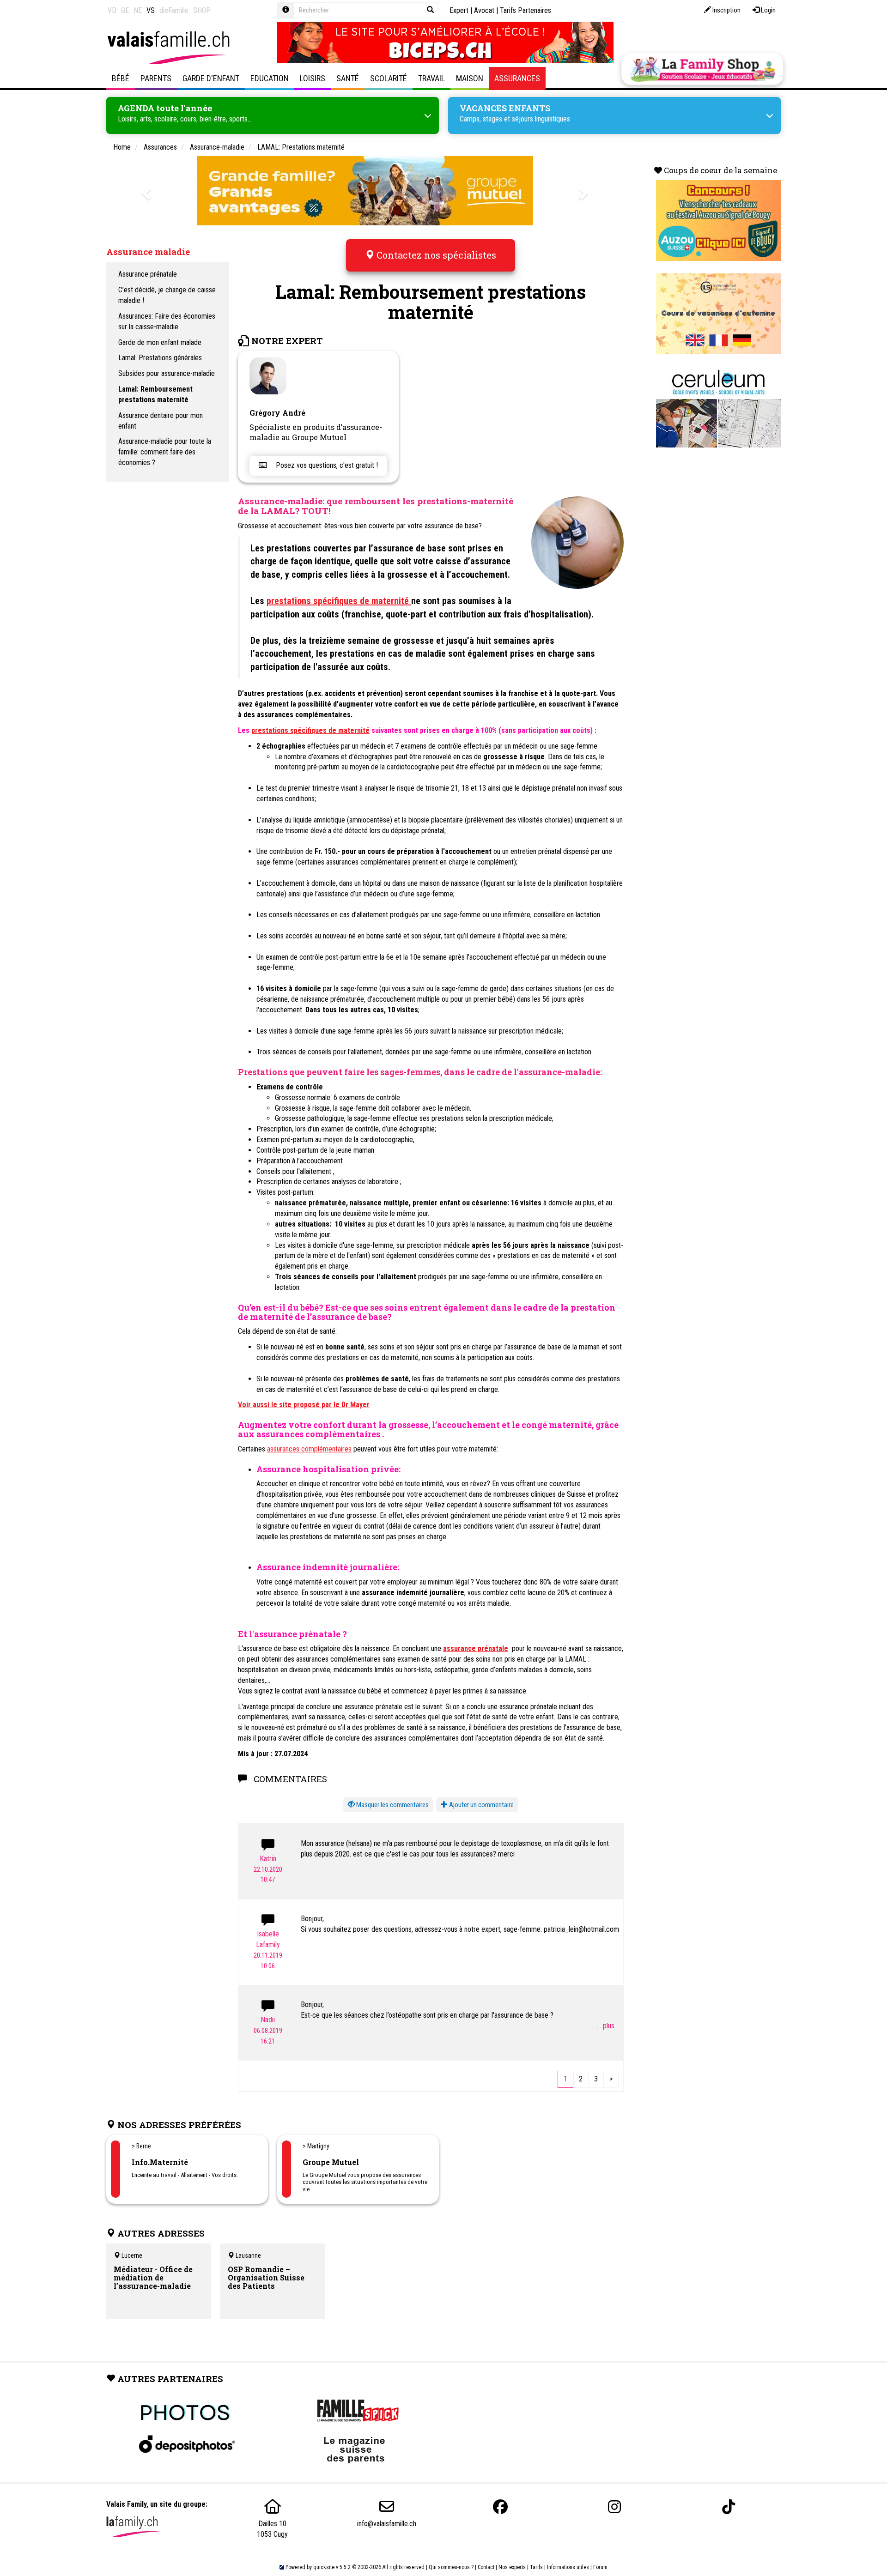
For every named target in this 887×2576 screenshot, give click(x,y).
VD (112, 10)
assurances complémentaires (309, 1449)
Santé (348, 78)
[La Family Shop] (702, 69)
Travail (431, 78)
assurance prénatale (476, 1648)
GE (125, 10)
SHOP (202, 10)
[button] (388, 1805)
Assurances (517, 78)
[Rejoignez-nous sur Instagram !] (614, 2507)
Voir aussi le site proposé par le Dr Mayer (304, 1405)
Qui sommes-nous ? (451, 2567)
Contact (486, 2567)
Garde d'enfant (211, 78)
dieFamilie (174, 10)
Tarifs (536, 2567)
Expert (459, 10)
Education (270, 78)
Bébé (121, 78)
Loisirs (313, 78)
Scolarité (389, 78)
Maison (470, 78)
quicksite (324, 2567)
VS (151, 10)
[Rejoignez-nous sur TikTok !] (729, 2507)
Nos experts (512, 2567)
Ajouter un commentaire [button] (481, 1805)
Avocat (484, 10)
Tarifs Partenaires (526, 10)
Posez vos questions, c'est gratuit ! (326, 465)
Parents (156, 78)
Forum (600, 2567)
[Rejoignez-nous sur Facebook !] (500, 2507)
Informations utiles (568, 2567)
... (600, 2026)
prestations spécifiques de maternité (339, 601)
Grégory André (277, 413)
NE (138, 10)
